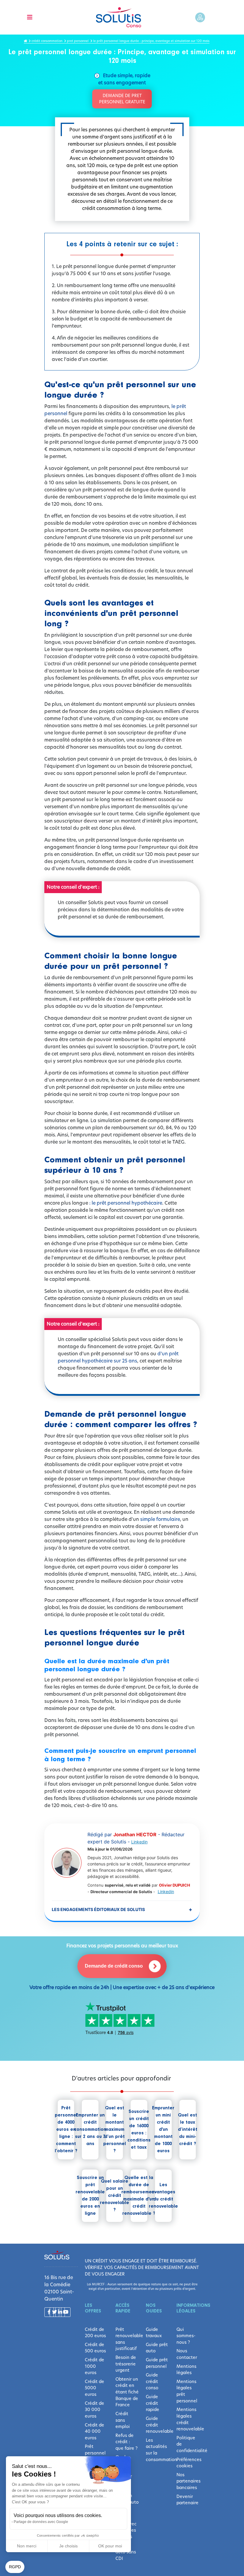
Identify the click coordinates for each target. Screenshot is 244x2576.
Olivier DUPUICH (175, 1885)
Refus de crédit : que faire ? (126, 2442)
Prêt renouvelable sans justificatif (127, 2339)
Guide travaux (154, 2333)
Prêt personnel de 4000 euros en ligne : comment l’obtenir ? (66, 2130)
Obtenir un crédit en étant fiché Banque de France (127, 2392)
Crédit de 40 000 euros (94, 2431)
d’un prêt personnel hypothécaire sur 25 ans (118, 1357)
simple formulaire (160, 1519)
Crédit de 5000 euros (94, 2388)
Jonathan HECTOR (135, 1834)
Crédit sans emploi (123, 2420)
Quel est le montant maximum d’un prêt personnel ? (115, 2130)
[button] (15, 2567)
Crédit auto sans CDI (126, 2552)
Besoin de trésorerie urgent (126, 2364)
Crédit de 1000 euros (94, 2366)
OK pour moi (110, 2546)
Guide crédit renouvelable (157, 2425)
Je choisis (68, 2546)
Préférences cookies (188, 2463)
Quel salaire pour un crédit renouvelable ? (115, 2196)
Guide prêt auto (157, 2348)
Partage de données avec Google (41, 2522)
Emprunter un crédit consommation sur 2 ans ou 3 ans (90, 2130)
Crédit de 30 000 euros (94, 2410)
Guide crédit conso (152, 2381)
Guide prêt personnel (157, 2363)
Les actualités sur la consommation (157, 2450)
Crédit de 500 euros (95, 2348)
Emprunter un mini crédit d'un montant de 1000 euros (163, 2130)
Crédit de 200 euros (95, 2333)
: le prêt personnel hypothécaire (126, 1203)
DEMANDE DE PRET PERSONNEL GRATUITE (122, 99)
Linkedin (139, 1842)
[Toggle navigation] (30, 17)
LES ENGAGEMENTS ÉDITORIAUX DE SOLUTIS (122, 1909)
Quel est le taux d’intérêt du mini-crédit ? (188, 2130)
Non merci (27, 2546)
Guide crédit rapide (152, 2403)
